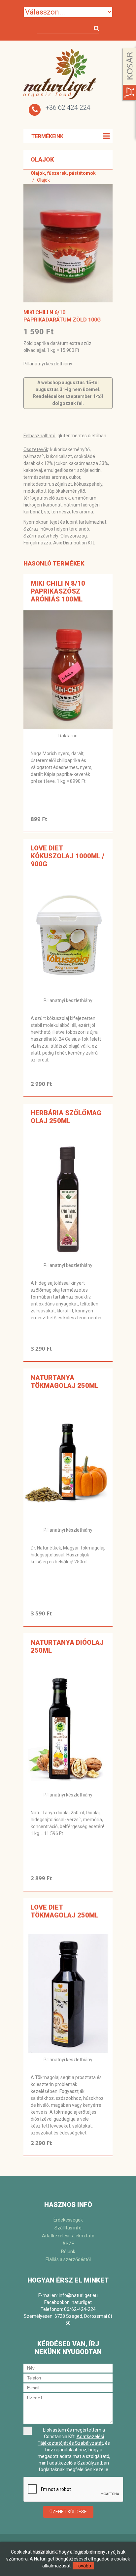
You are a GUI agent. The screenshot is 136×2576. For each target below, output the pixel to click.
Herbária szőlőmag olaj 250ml (66, 1117)
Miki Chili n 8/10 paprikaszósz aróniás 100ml (58, 591)
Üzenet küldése (68, 2512)
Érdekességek (68, 2220)
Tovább (83, 2566)
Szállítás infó (68, 2228)
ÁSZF (68, 2244)
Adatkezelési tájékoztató (68, 2236)
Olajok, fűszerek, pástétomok (63, 173)
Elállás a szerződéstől (68, 2259)
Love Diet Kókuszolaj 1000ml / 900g (68, 856)
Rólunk (68, 2252)
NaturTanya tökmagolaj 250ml (65, 1382)
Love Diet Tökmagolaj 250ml (65, 1911)
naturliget (82, 2302)
